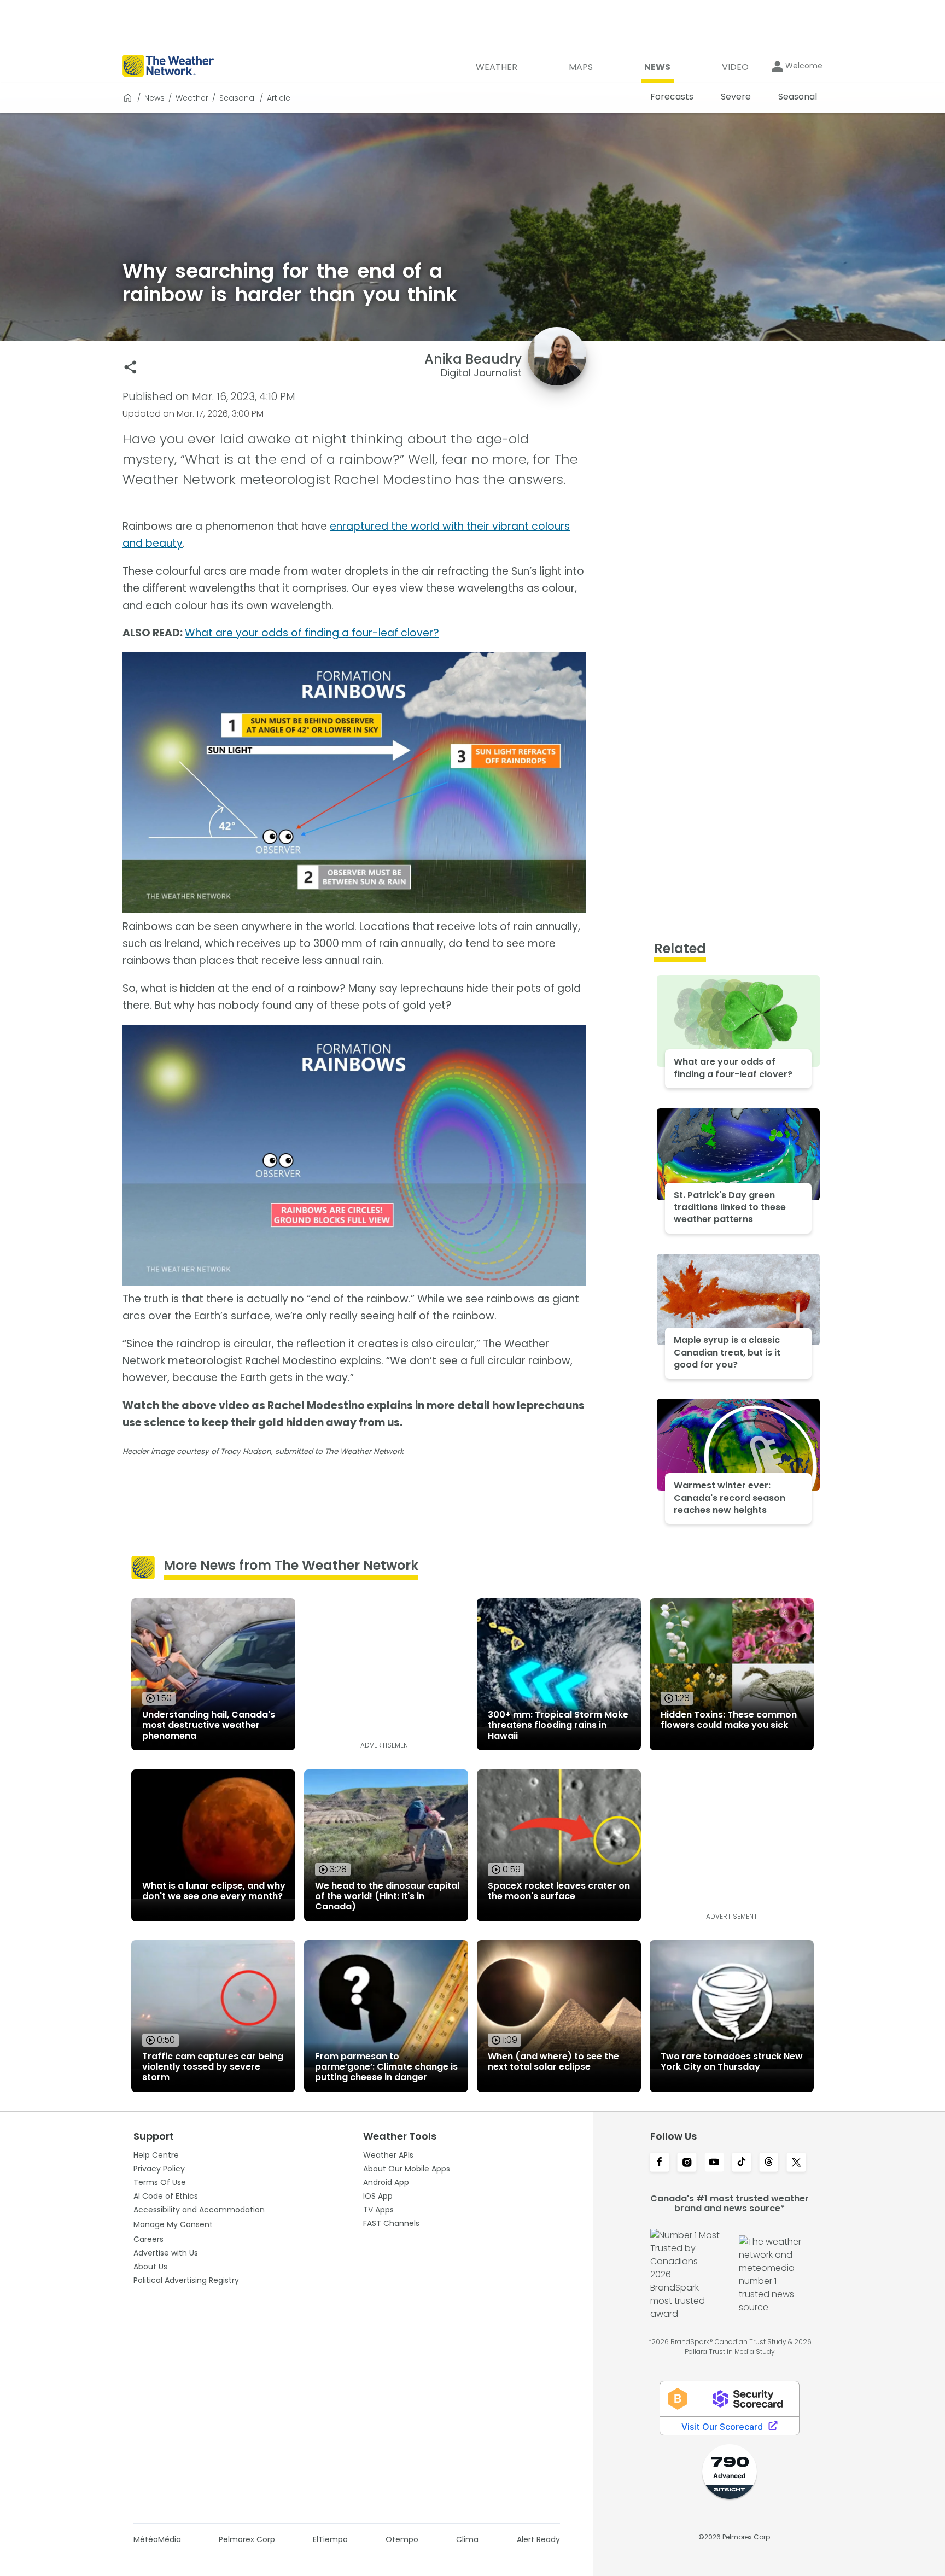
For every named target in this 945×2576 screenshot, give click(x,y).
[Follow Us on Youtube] (714, 2163)
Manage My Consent (173, 2224)
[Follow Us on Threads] (769, 2163)
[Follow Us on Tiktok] (742, 2163)
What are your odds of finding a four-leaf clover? (312, 633)
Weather (192, 98)
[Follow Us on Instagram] (687, 2163)
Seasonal (238, 98)
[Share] (130, 367)
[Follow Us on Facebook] (660, 2163)
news (154, 98)
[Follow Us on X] (796, 2163)
